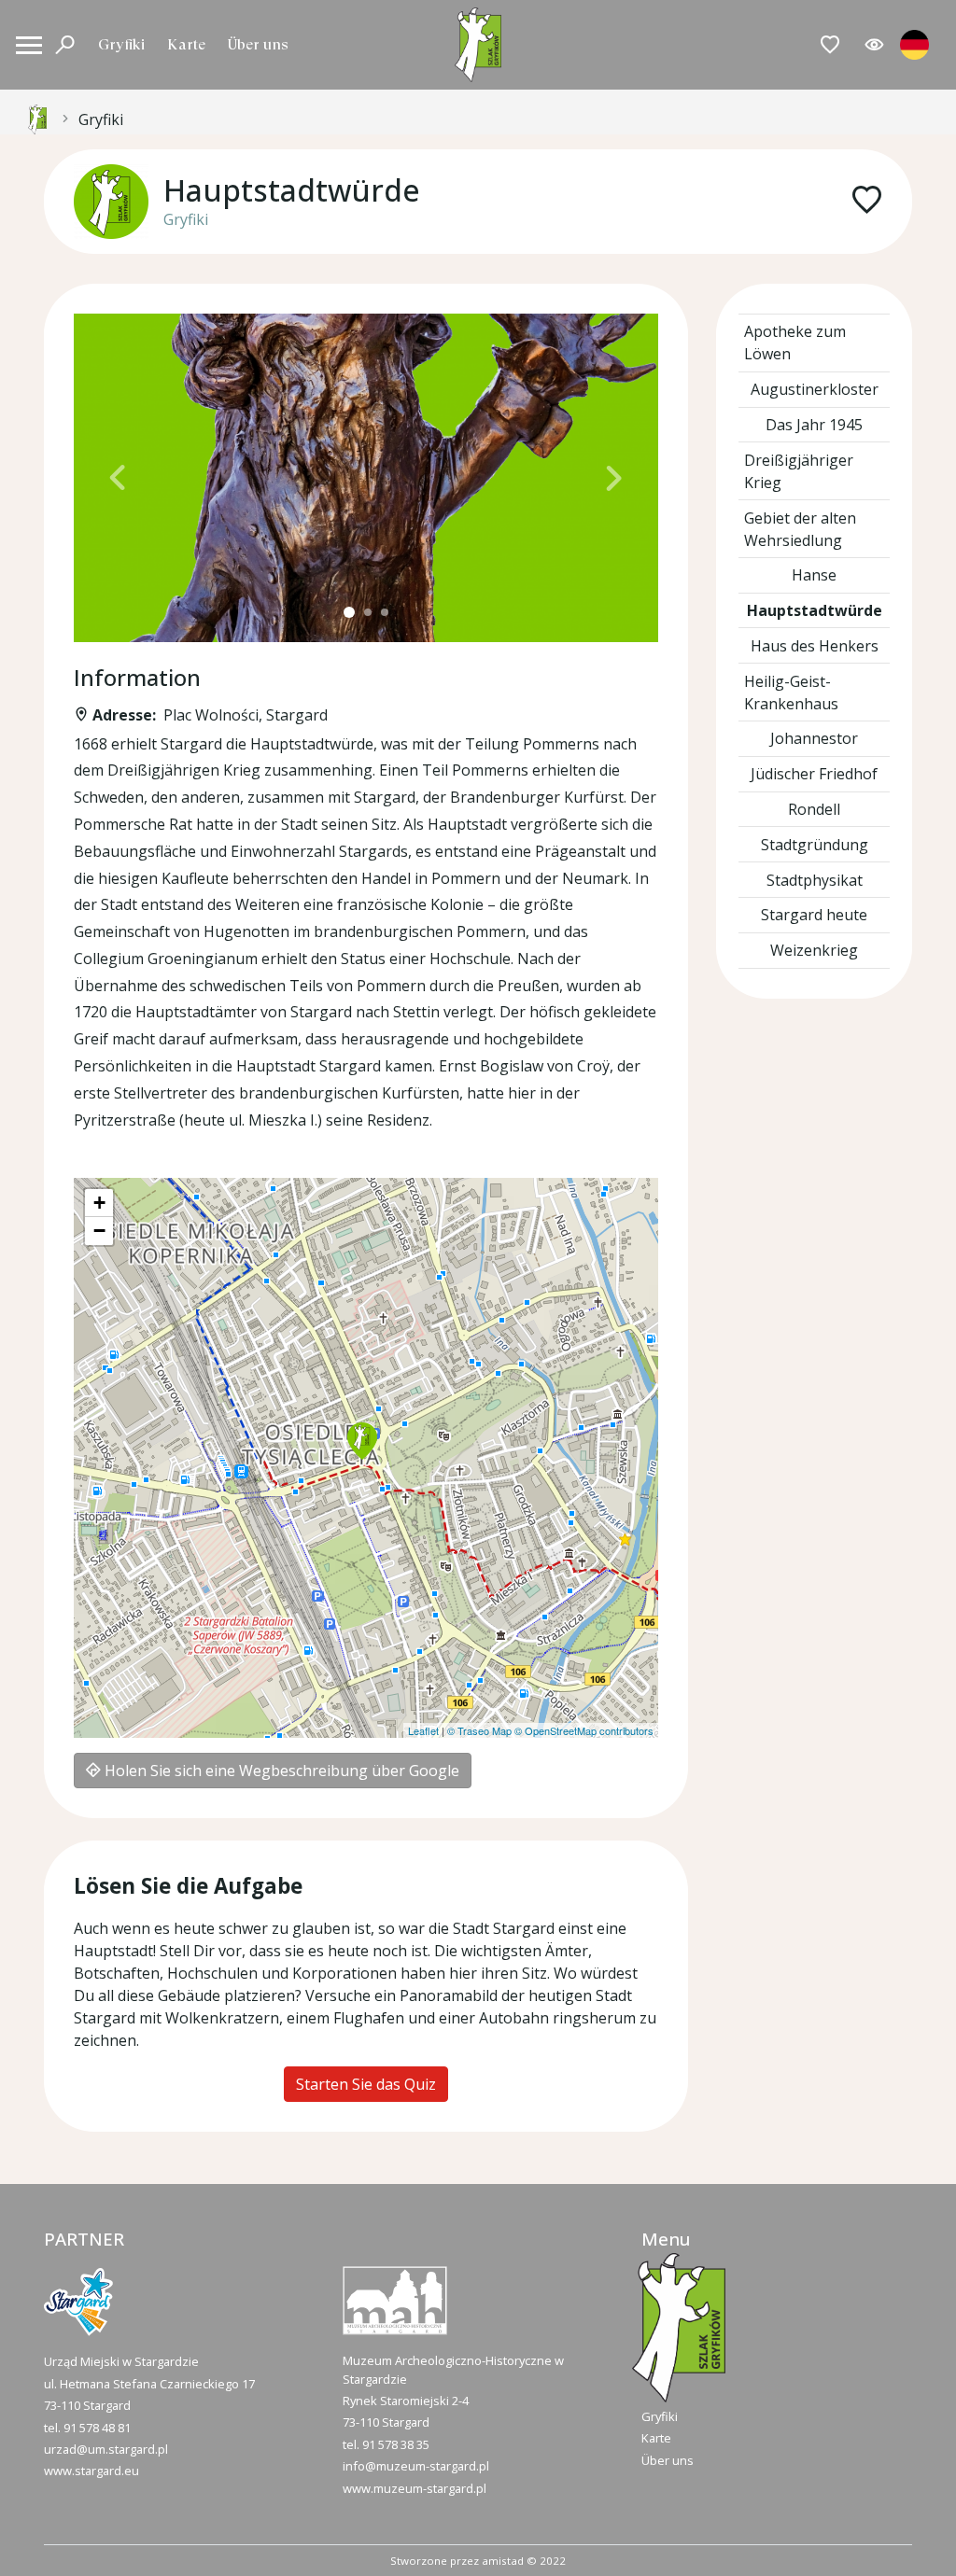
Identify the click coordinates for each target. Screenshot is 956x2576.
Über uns (258, 44)
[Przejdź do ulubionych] (830, 45)
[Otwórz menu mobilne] (29, 45)
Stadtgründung (815, 845)
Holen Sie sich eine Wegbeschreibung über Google (280, 1771)
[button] (118, 478)
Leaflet (423, 1730)
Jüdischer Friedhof (814, 774)
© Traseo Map (479, 1730)
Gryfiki (121, 44)
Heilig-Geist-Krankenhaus (791, 693)
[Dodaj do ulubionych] (867, 201)
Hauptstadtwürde (815, 610)
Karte (186, 44)
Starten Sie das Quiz (366, 2084)
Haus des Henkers (815, 646)
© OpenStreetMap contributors (584, 1730)
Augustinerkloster (815, 389)
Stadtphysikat (815, 880)
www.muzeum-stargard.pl (415, 2488)
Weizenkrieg (814, 950)
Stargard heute (814, 915)
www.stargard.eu (91, 2471)
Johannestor (814, 738)
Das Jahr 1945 (814, 425)
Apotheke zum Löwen (795, 343)
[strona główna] (37, 119)
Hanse (814, 575)
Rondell (814, 809)
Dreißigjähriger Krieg (799, 471)
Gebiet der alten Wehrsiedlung (800, 529)
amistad (503, 2561)
